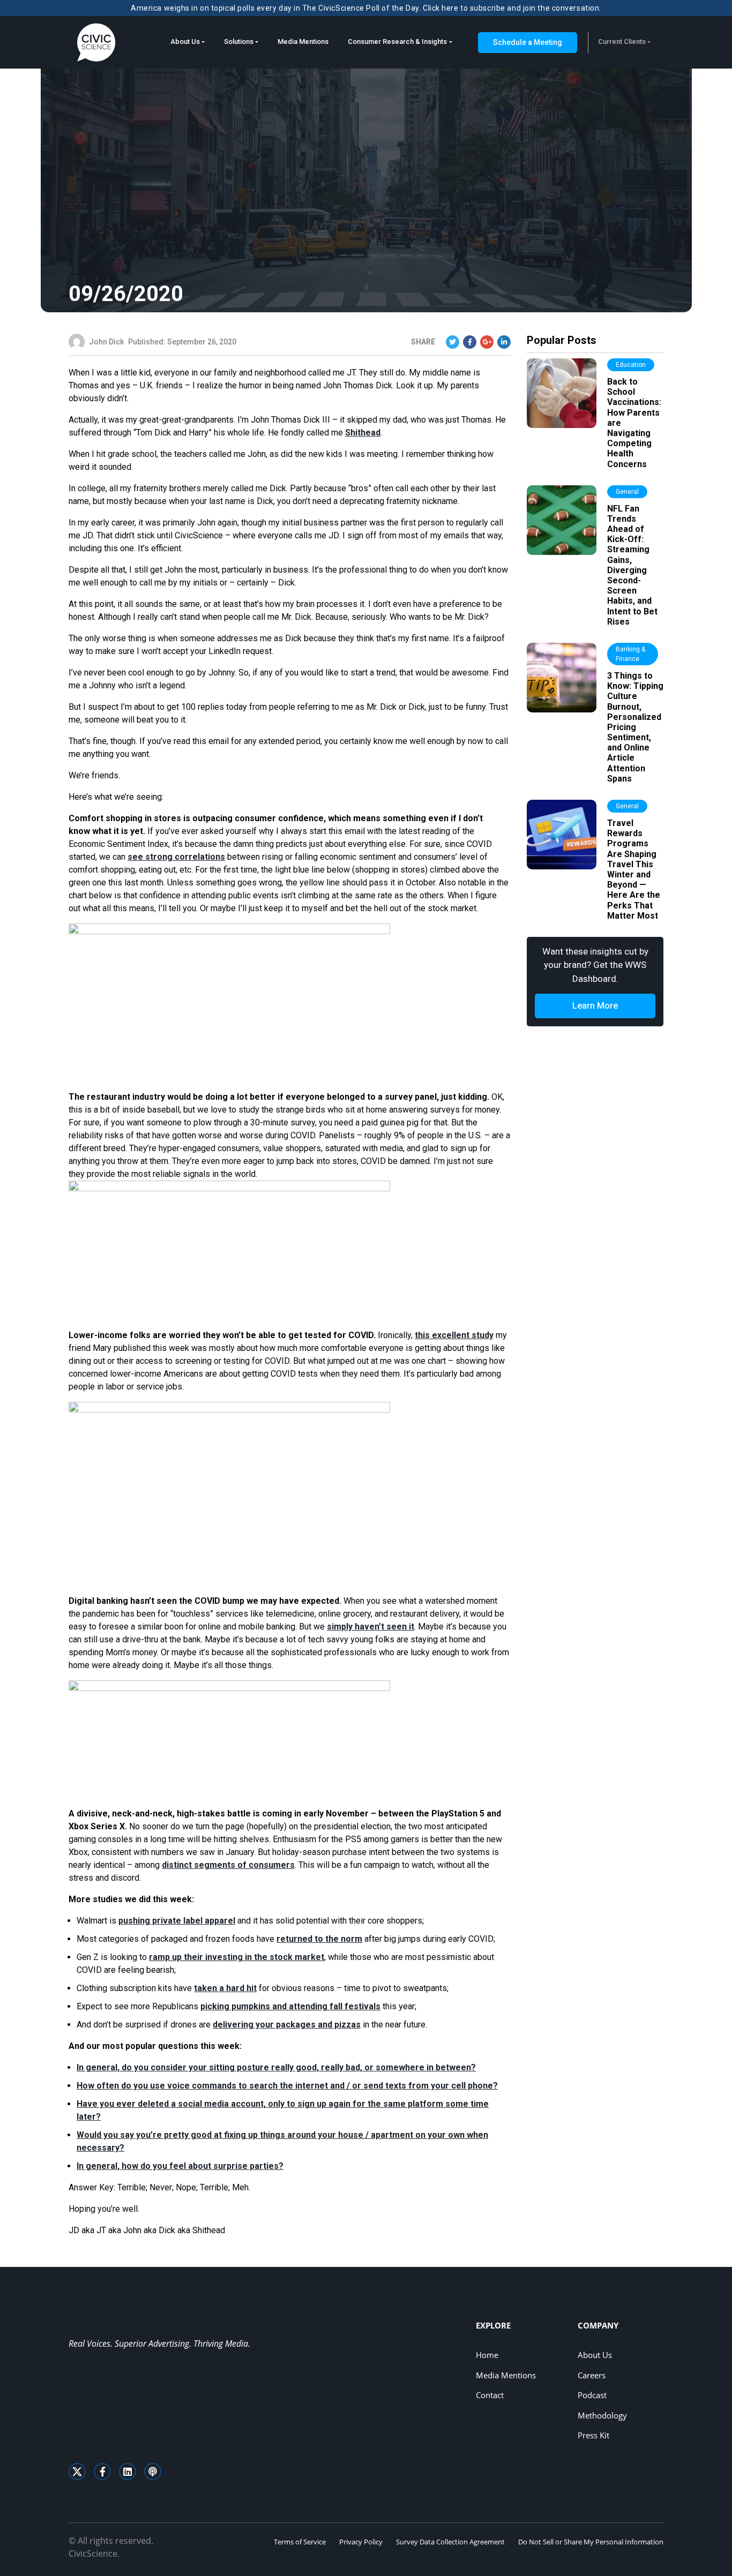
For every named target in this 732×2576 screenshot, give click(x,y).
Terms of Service (300, 2542)
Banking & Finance (630, 654)
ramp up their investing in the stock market (237, 1957)
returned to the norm (319, 1939)
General (627, 492)
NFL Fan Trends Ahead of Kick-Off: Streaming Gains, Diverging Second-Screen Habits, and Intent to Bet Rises (632, 565)
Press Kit (593, 2435)
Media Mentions (303, 42)
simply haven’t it (371, 1627)
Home (487, 2355)
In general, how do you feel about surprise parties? (180, 2166)
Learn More (595, 1006)
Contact (490, 2395)
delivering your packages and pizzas (287, 2025)
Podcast (592, 2395)
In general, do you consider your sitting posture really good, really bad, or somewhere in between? (276, 2067)
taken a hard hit (225, 1988)
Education (631, 365)
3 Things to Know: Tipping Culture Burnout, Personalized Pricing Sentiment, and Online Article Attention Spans (635, 727)
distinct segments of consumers (228, 1865)
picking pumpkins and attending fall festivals (290, 2006)
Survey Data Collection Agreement (450, 2542)
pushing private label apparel (177, 1921)
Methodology (602, 2415)
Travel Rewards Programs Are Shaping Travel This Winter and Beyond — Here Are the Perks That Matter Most (634, 869)
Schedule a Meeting (528, 42)
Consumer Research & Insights (397, 42)
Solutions (239, 42)
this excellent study (454, 1335)
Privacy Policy (361, 2542)
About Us (185, 42)
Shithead (363, 433)
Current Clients (622, 42)
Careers (592, 2375)
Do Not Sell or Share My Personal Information (591, 2542)
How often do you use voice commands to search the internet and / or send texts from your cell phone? (287, 2086)
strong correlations (176, 857)
